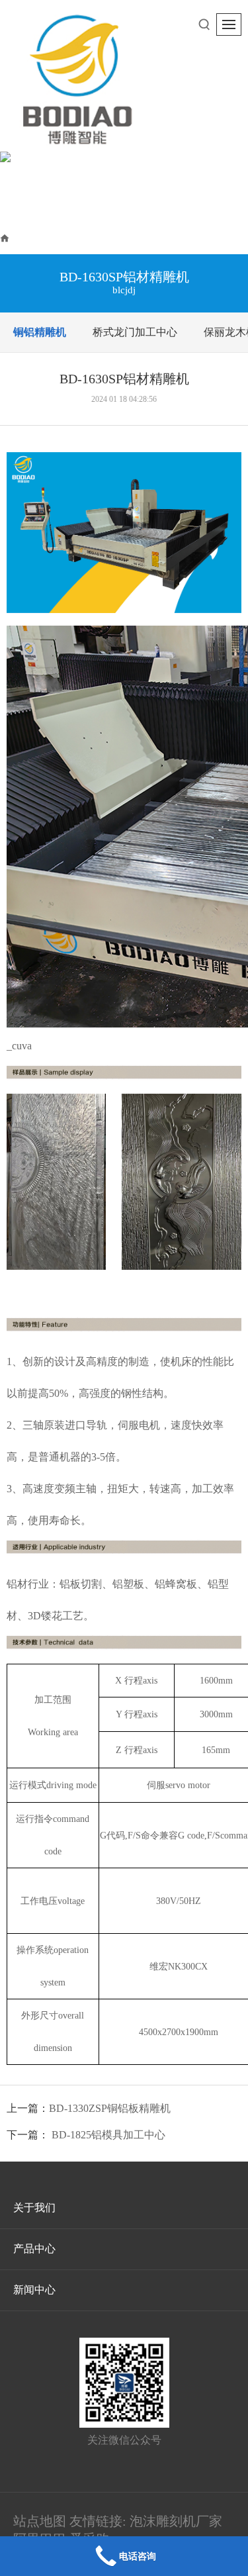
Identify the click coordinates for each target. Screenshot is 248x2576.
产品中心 (69, 237)
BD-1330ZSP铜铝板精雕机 (110, 2108)
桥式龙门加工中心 (135, 332)
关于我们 (34, 2208)
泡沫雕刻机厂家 (176, 2521)
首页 (22, 237)
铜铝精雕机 (132, 237)
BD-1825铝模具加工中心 (108, 2135)
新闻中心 (34, 2290)
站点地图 (40, 2521)
